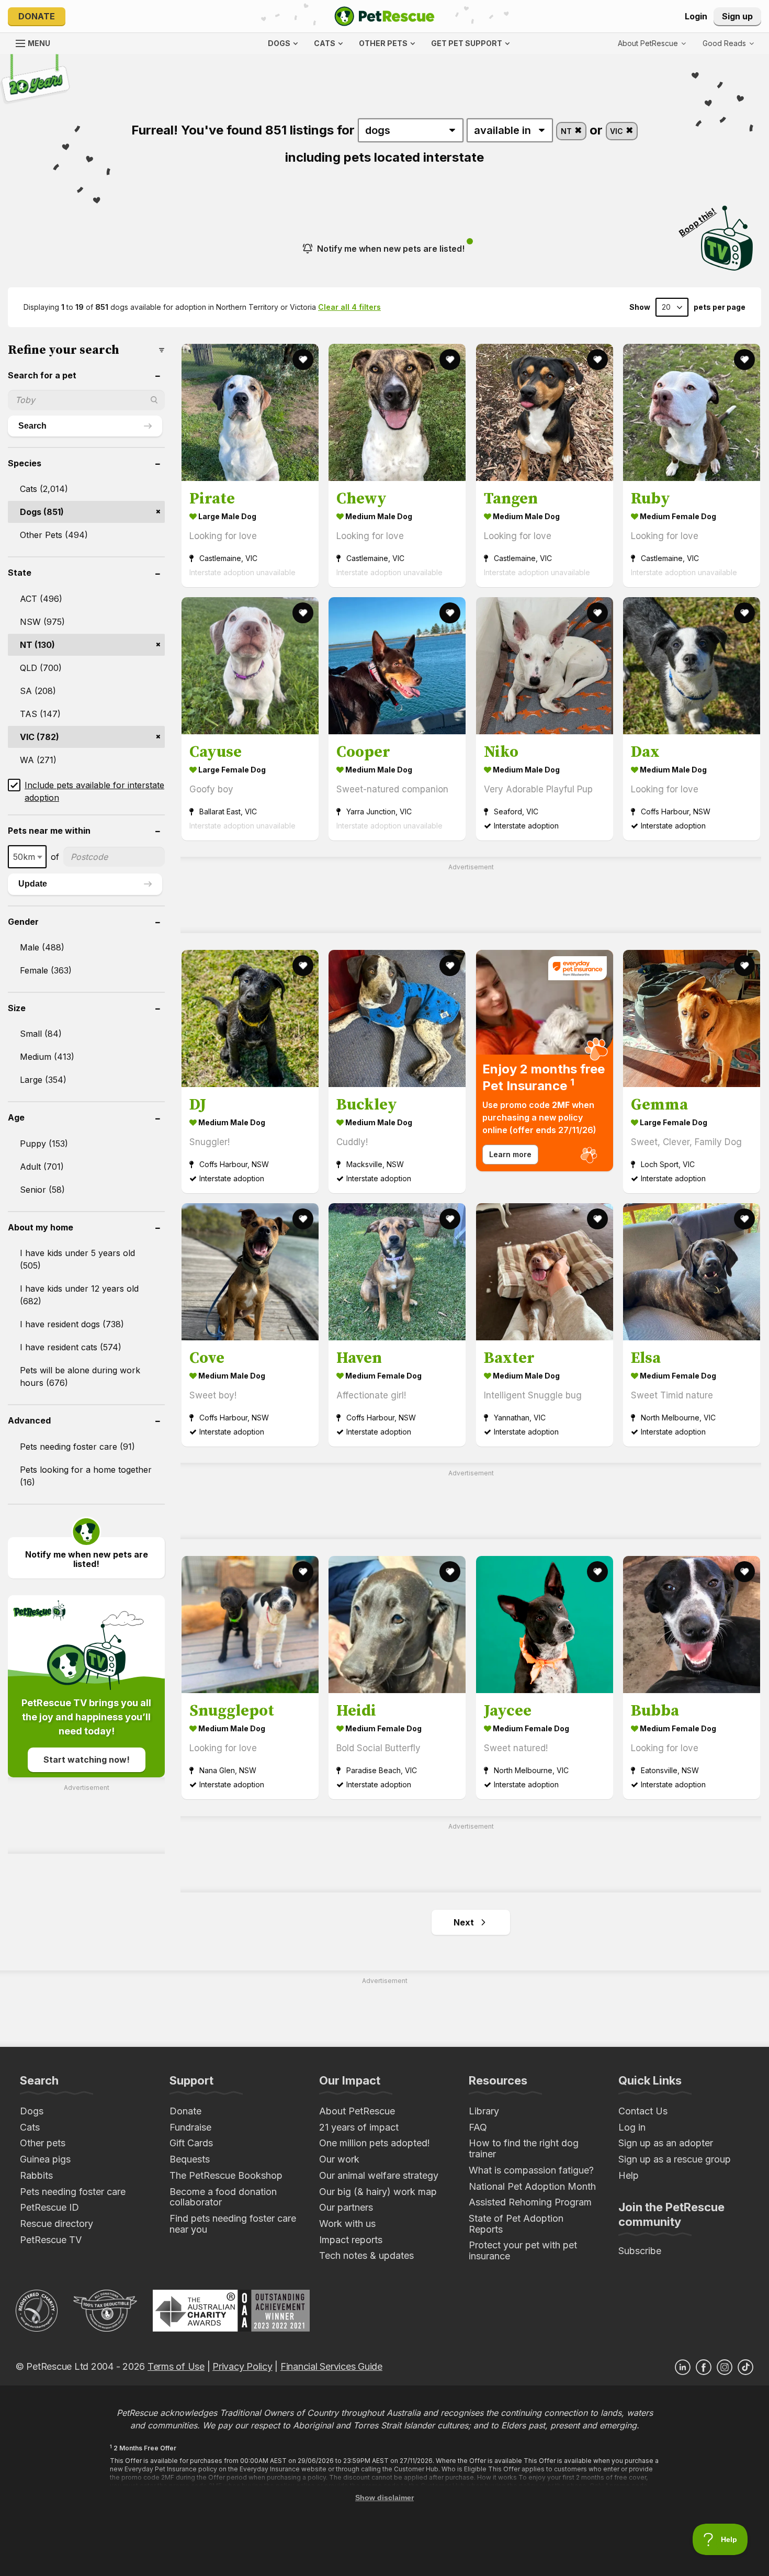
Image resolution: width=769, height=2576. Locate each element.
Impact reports (351, 2240)
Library (484, 2111)
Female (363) (46, 970)
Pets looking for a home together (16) (86, 1476)
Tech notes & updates (366, 2255)
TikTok (745, 2367)
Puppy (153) (44, 1144)
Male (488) (42, 947)
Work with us (347, 2224)
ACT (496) (41, 599)
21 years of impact (359, 2127)
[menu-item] (728, 43)
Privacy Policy (242, 2366)
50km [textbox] (24, 857)
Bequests (190, 2159)
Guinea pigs (45, 2159)
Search (32, 426)
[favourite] (303, 360)
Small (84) (41, 1034)
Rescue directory (56, 2224)
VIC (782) (39, 737)
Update (33, 884)
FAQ (478, 2127)
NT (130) (37, 645)
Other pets (43, 2143)
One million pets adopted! (375, 2143)
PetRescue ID (49, 2207)
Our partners (346, 2207)
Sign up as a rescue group (675, 2159)
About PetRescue (357, 2111)
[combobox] (27, 857)
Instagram (725, 2367)
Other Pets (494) (54, 535)
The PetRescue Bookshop (226, 2175)
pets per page (720, 307)
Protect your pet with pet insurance (523, 2250)
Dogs (32, 2111)
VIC (618, 131)
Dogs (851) (42, 512)
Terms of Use (176, 2366)
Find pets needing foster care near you (233, 2224)
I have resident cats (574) (71, 1347)
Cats (30, 2127)
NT (567, 131)
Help (629, 2175)
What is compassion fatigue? (531, 2170)
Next (464, 1922)
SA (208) (38, 691)
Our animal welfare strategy (379, 2175)
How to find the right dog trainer (524, 2148)
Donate (37, 16)
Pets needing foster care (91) (77, 1447)
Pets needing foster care (73, 2192)
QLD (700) (41, 668)
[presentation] (545, 1061)
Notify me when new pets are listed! (391, 249)
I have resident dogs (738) (72, 1324)
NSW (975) (42, 622)
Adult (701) (42, 1167)
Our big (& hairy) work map (378, 2192)
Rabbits (36, 2175)
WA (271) (38, 760)
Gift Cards (191, 2143)
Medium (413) (47, 1057)
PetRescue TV (51, 2240)
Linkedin (683, 2367)
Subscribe (640, 2251)
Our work (339, 2159)
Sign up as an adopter (666, 2143)
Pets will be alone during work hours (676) (80, 1376)
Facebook (704, 2367)
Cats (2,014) (44, 489)
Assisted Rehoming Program (530, 2202)
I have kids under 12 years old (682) (79, 1295)
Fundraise (190, 2127)
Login (696, 16)
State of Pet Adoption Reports (516, 2224)
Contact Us (643, 2111)
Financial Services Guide (331, 2366)
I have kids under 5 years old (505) (77, 1259)
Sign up (737, 16)
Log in (632, 2127)
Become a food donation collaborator (223, 2197)
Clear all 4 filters (349, 307)
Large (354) (43, 1080)
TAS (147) (40, 714)
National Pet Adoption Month (532, 2186)
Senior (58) (42, 1190)
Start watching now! (87, 1760)
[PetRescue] (384, 16)
